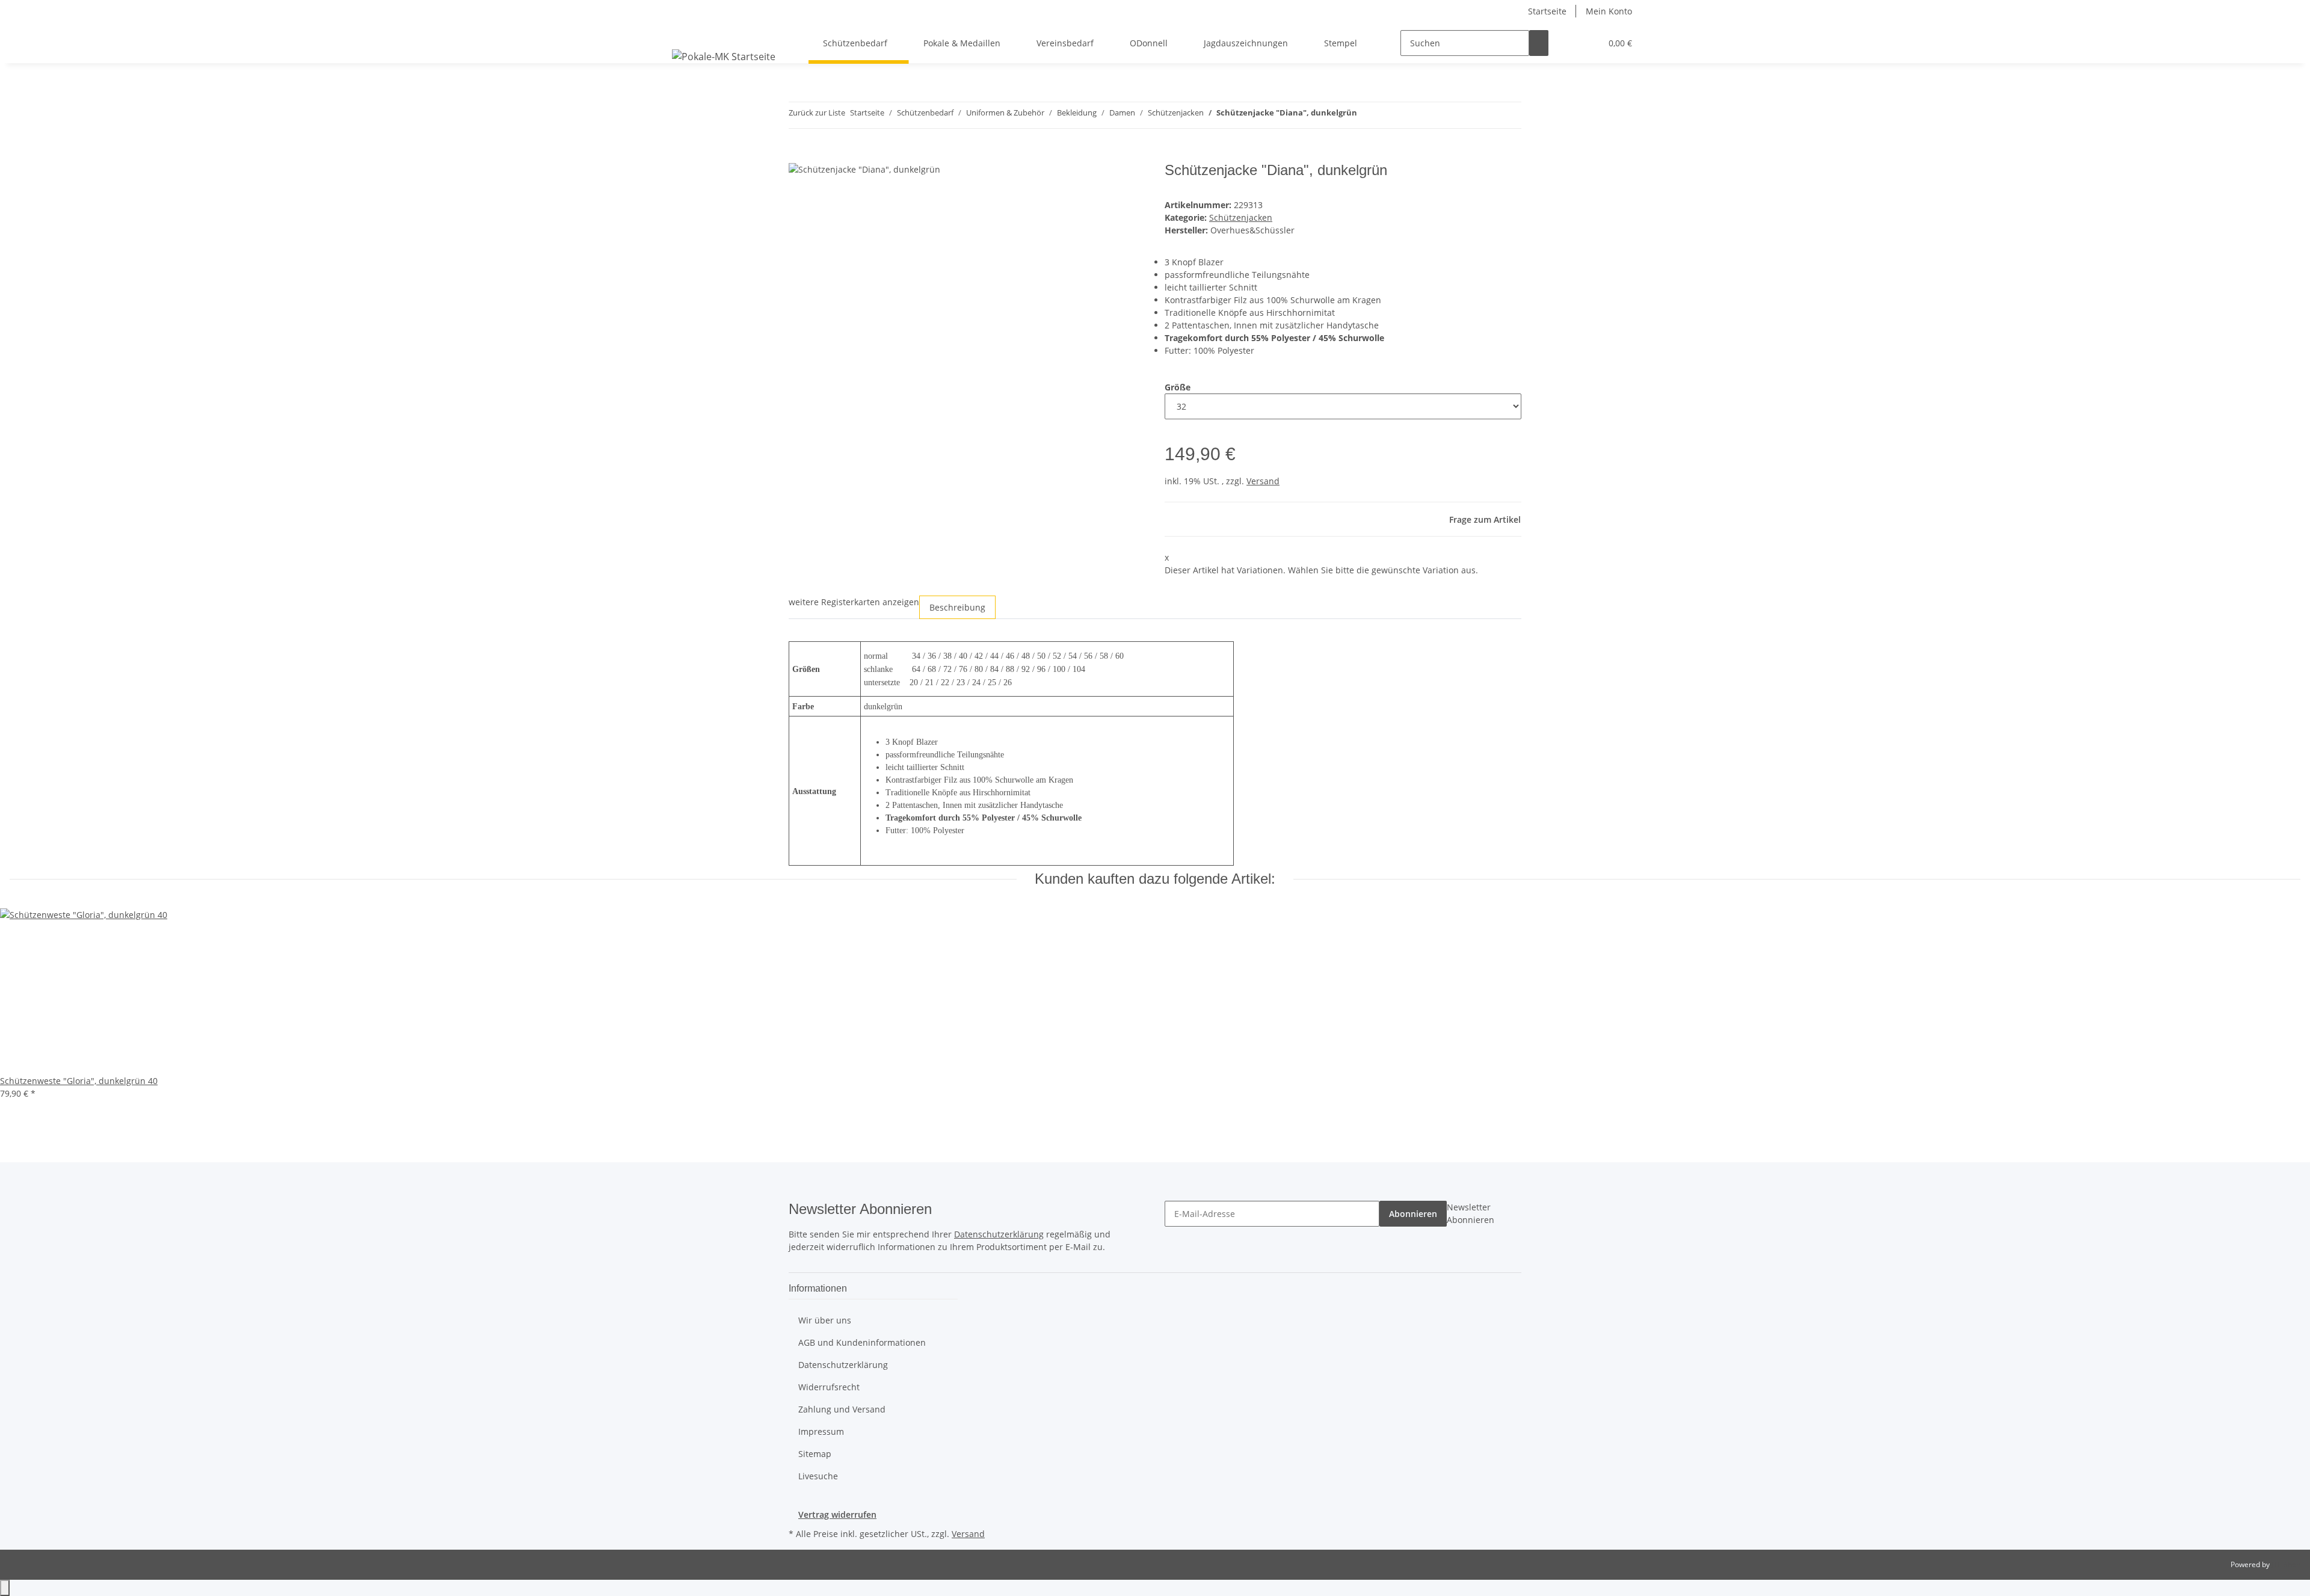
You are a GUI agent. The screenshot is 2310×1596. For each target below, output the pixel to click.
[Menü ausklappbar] (683, 32)
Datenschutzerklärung (999, 1234)
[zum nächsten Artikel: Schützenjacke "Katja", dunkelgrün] (1388, 115)
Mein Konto (1609, 11)
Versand (1263, 481)
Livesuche (818, 1476)
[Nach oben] (5, 1588)
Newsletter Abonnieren (1471, 1213)
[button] (1568, 43)
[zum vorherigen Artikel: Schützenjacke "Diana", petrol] (1367, 115)
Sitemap (815, 1454)
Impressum (821, 1431)
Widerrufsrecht (829, 1387)
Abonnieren (1413, 1214)
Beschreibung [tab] (957, 607)
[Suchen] (1539, 43)
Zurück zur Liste (817, 112)
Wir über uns (825, 1320)
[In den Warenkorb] (798, 155)
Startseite (1547, 11)
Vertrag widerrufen (837, 1514)
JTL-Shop (2286, 1564)
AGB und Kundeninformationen (862, 1342)
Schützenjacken (1241, 217)
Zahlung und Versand (842, 1409)
